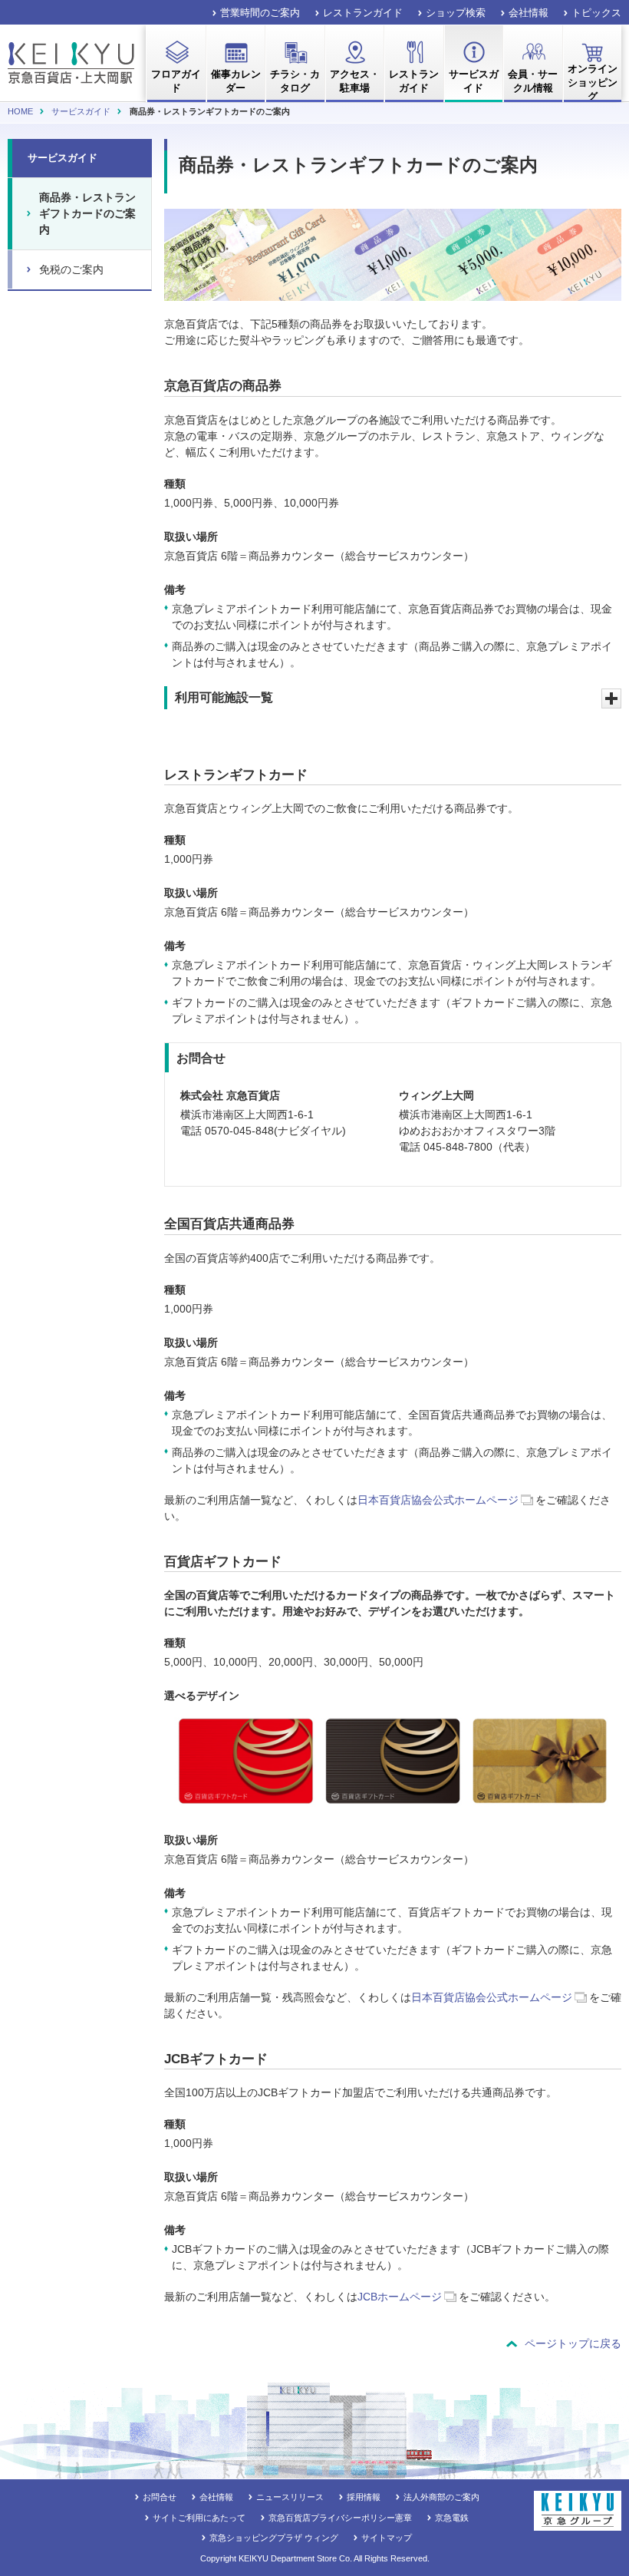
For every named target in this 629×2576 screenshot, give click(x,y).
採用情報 (364, 2497)
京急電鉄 (452, 2518)
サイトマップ (387, 2538)
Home (20, 111)
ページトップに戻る (573, 2343)
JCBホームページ (400, 2297)
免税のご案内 (71, 269)
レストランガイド (363, 13)
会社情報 (529, 13)
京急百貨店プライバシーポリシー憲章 (340, 2518)
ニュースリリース (290, 2497)
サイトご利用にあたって (199, 2518)
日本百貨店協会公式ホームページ (438, 1500)
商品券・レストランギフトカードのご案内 (87, 213)
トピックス (596, 13)
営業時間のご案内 (260, 13)
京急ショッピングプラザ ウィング (274, 2538)
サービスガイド (81, 111)
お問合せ (160, 2497)
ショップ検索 (456, 13)
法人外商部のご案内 (441, 2497)
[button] (393, 698)
